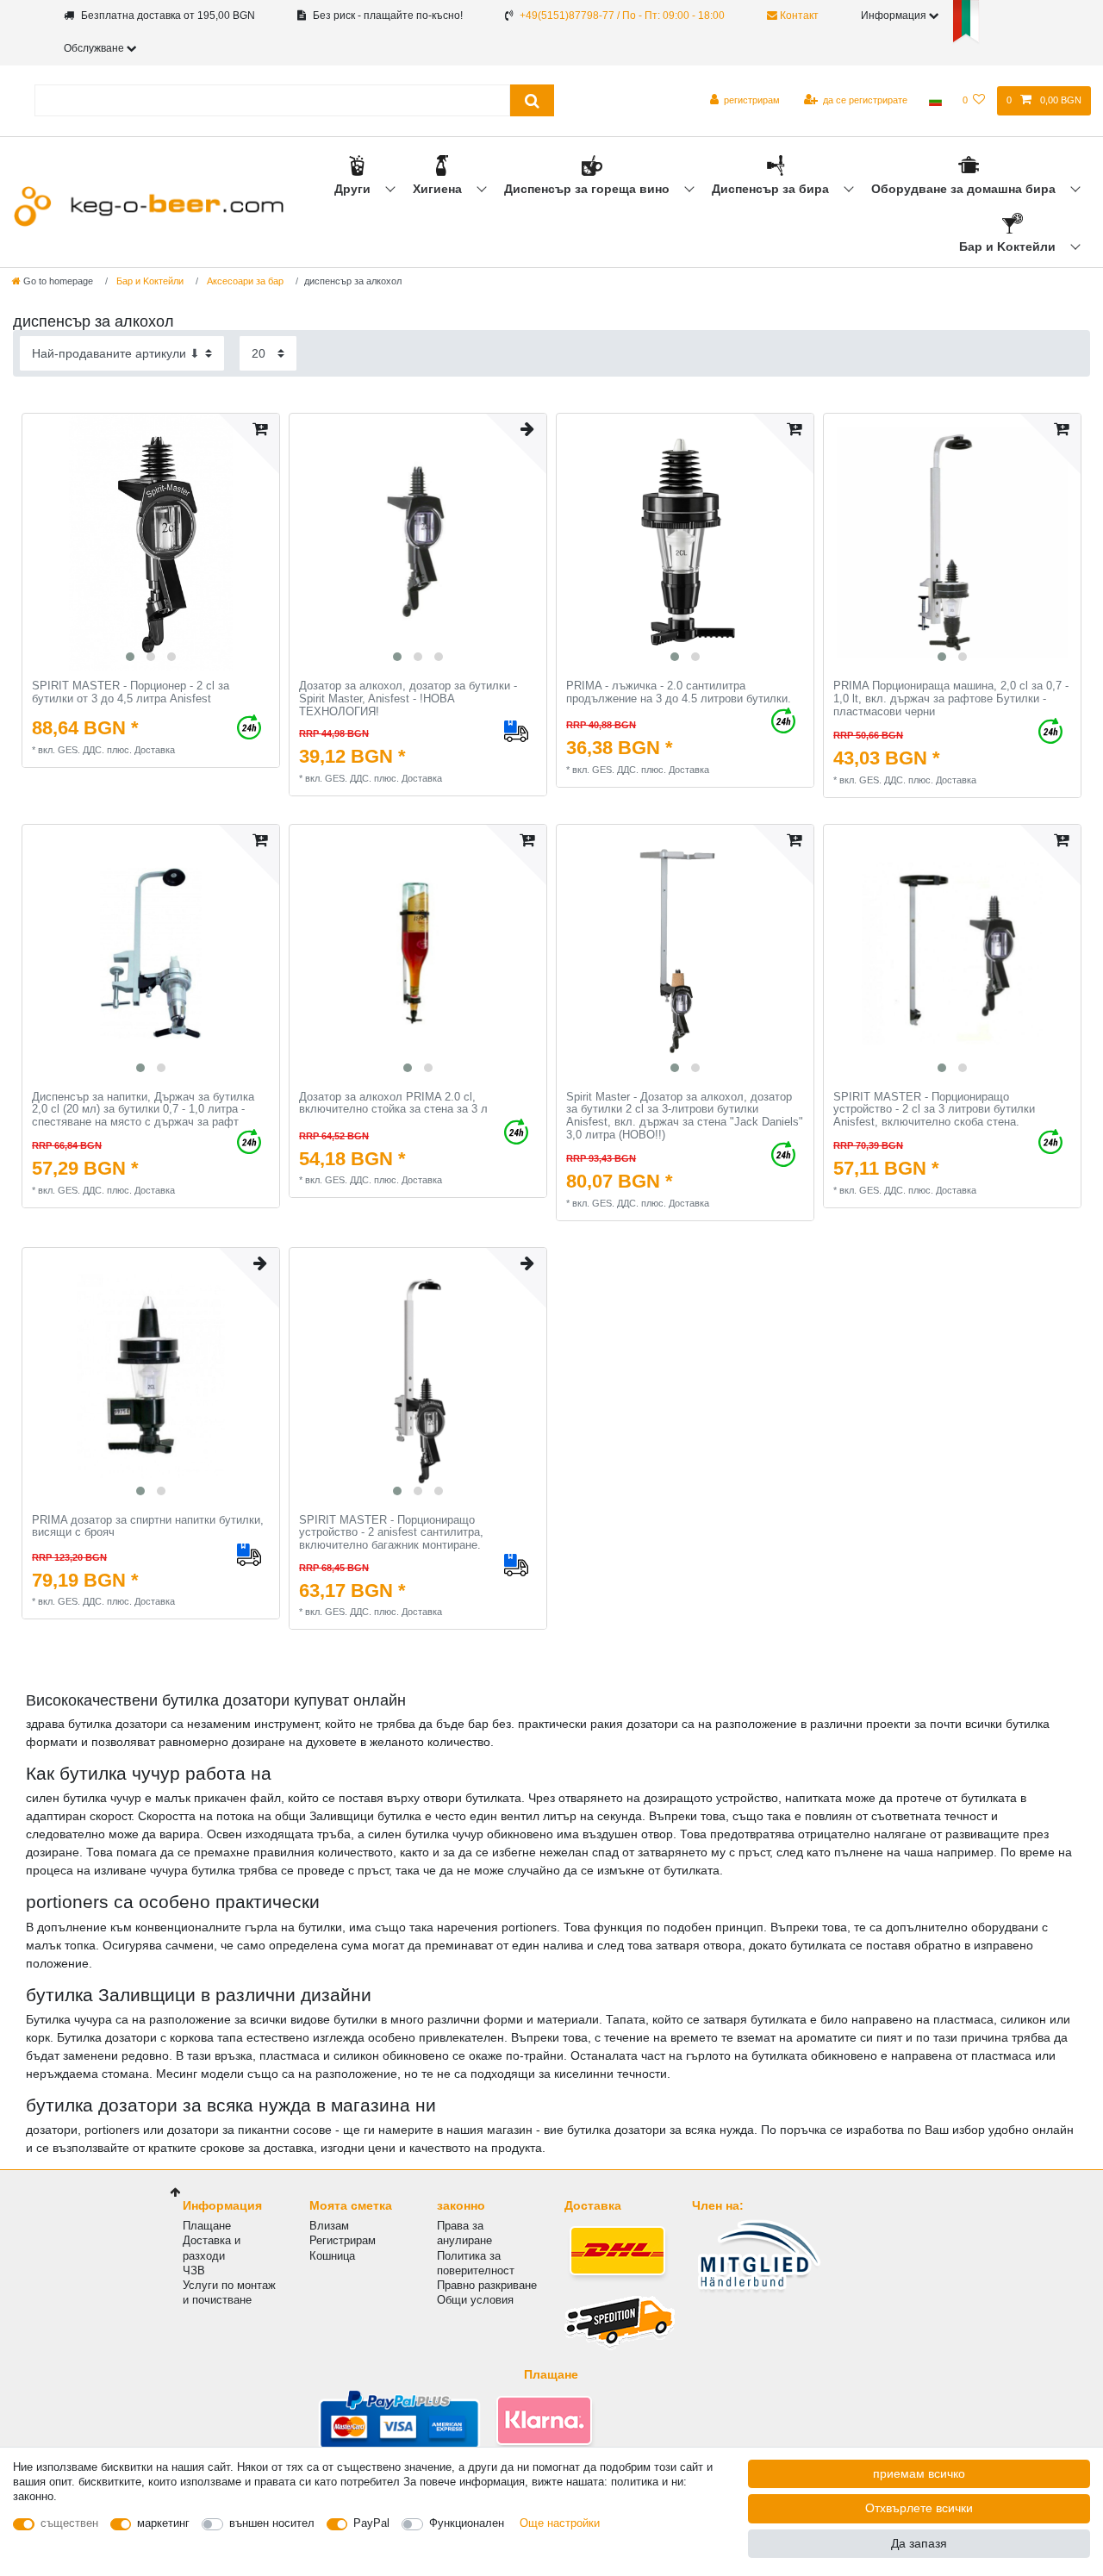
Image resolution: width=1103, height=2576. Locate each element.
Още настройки (560, 2523)
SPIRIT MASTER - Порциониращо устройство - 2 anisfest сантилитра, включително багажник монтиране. (391, 1533)
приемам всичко (919, 2473)
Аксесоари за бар (244, 281)
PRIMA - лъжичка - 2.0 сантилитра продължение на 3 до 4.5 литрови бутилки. (679, 692)
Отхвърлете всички (919, 2508)
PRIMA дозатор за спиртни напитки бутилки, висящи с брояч (148, 1527)
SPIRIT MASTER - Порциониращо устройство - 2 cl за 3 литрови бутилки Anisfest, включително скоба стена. (934, 1110)
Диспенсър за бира (772, 189)
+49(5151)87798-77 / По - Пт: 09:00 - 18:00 (622, 16)
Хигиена (439, 189)
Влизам (329, 2226)
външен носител (272, 2523)
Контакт (798, 16)
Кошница (332, 2256)
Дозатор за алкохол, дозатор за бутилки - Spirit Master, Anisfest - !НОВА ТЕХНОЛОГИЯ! (408, 699)
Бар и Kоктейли (1009, 246)
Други (354, 189)
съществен (69, 2523)
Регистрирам (343, 2240)
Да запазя (919, 2543)
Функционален (467, 2523)
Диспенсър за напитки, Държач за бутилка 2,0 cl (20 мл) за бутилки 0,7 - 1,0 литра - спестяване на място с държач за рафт (143, 1110)
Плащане (207, 2226)
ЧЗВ (194, 2270)
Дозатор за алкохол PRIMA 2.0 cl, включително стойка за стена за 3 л (393, 1104)
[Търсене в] (532, 100)
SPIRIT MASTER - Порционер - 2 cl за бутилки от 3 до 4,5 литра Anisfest (131, 692)
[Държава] (935, 101)
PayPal (371, 2523)
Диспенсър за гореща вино (589, 189)
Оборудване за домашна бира (965, 189)
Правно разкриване (487, 2285)
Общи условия (475, 2300)
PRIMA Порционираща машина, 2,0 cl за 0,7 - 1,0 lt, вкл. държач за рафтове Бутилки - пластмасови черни (951, 699)
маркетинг (163, 2523)
